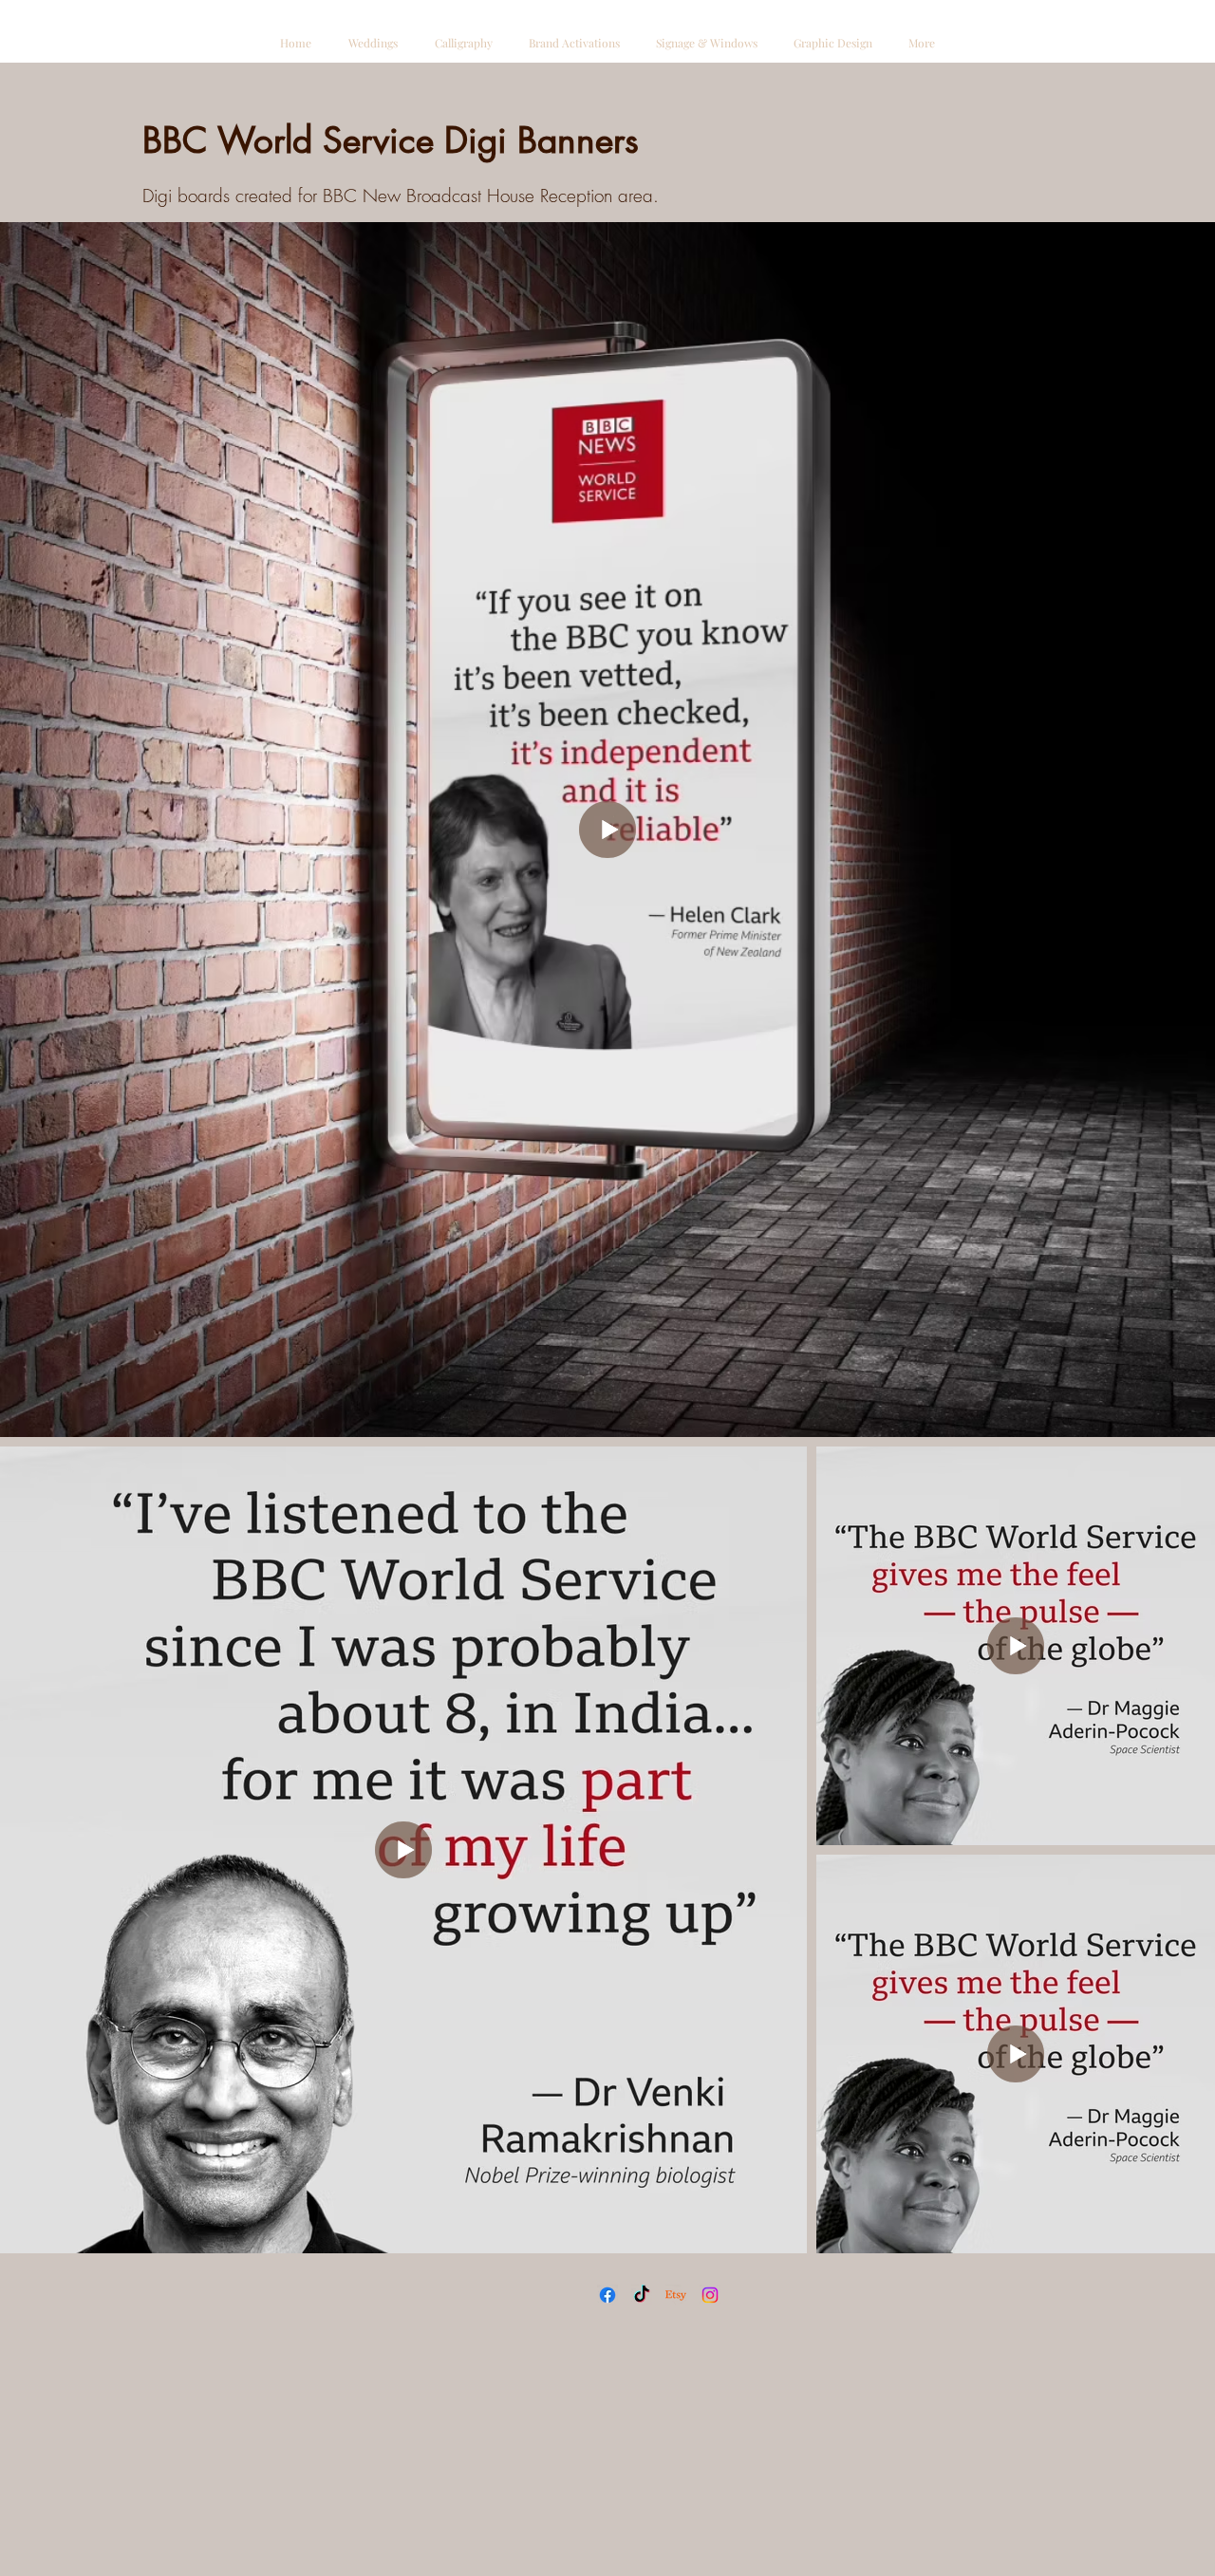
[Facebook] (607, 2295)
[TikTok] (642, 2295)
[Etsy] (676, 2295)
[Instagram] (710, 2295)
